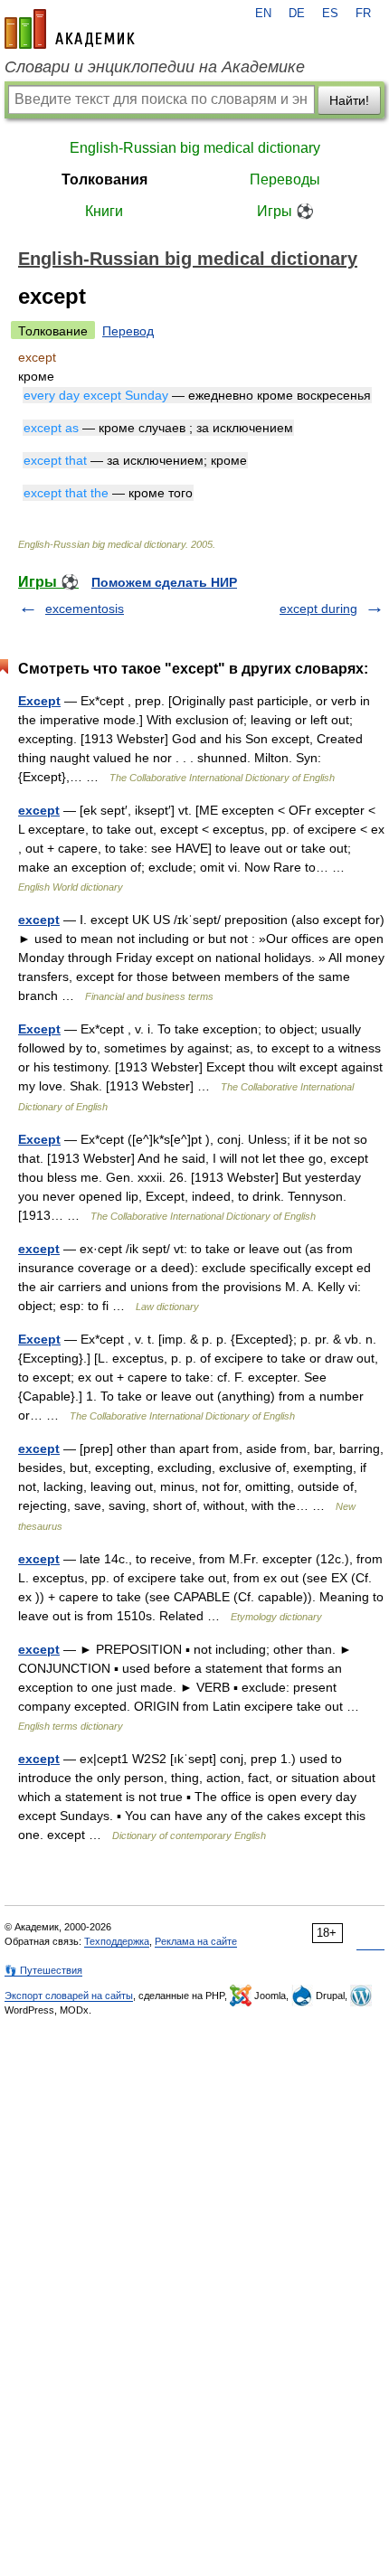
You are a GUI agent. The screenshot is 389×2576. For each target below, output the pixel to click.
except (39, 810)
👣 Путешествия (43, 1970)
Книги (104, 211)
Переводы (285, 179)
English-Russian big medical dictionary (195, 148)
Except (39, 701)
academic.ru (70, 29)
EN (263, 14)
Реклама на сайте (196, 1941)
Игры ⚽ (285, 211)
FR (363, 14)
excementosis (85, 609)
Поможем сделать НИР (164, 582)
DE (297, 14)
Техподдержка (117, 1941)
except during (318, 609)
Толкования (104, 179)
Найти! (349, 100)
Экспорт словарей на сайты (69, 1996)
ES (330, 14)
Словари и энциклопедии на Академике (155, 67)
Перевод (128, 331)
